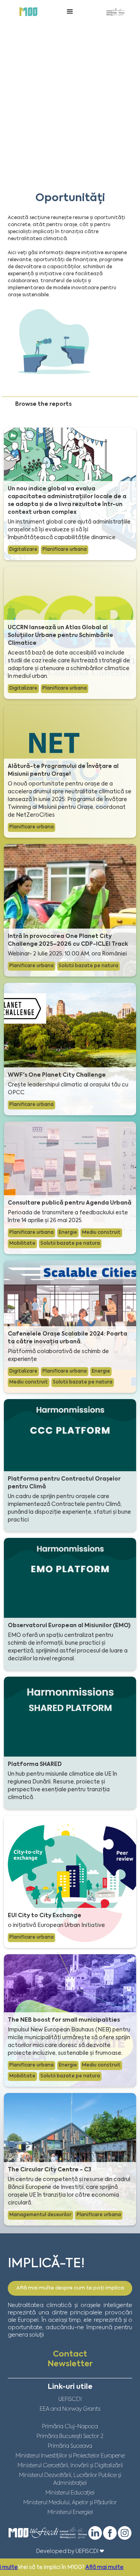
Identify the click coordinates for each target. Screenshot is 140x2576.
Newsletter (70, 2364)
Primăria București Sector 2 (70, 2436)
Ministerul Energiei (70, 2512)
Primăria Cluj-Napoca (70, 2427)
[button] (70, 12)
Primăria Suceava (70, 2446)
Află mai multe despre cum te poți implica (70, 2288)
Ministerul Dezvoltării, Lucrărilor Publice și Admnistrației (70, 2479)
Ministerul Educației (70, 2493)
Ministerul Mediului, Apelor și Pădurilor (70, 2503)
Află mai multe (47, 2567)
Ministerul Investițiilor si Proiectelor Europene (70, 2456)
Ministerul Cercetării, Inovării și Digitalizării (70, 2466)
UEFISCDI (70, 2399)
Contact (70, 2355)
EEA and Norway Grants (70, 2409)
